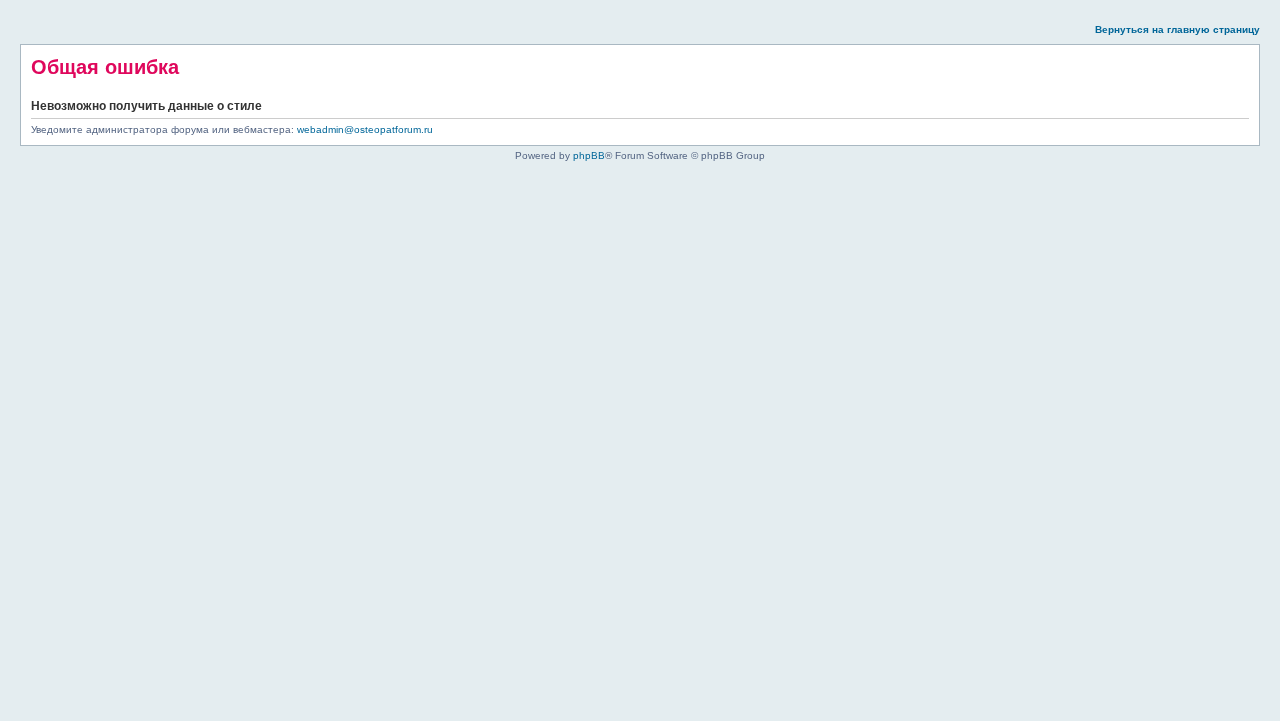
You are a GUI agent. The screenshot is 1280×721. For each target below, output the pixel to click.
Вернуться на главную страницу (1177, 29)
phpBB (589, 155)
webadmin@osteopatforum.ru (365, 129)
